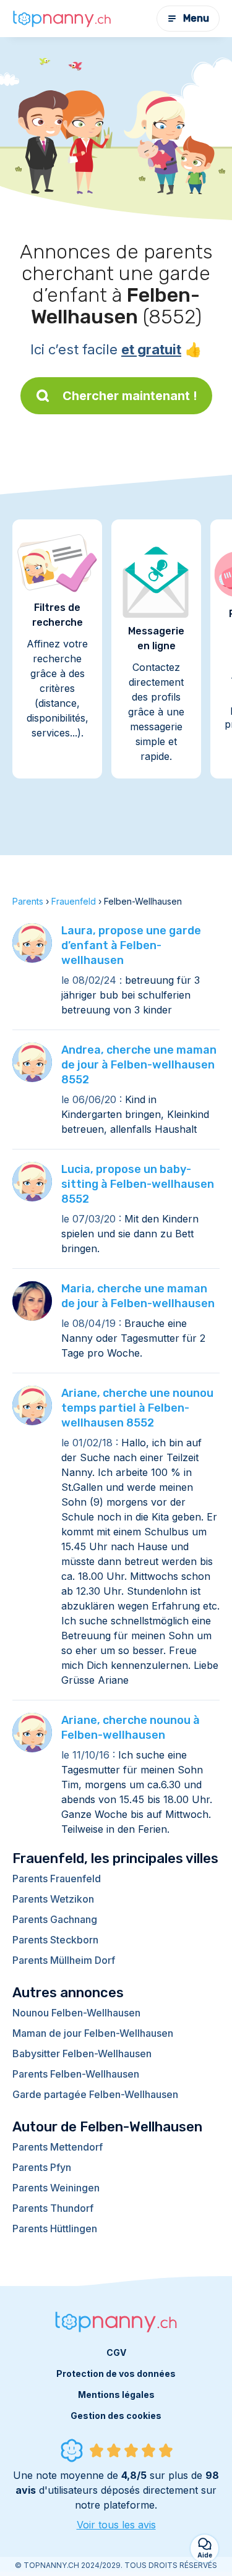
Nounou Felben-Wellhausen (76, 2013)
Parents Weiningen (56, 2188)
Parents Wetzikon (53, 1899)
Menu (196, 18)
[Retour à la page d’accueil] (62, 19)
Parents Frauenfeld (57, 1879)
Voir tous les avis (116, 2525)
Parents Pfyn (42, 2167)
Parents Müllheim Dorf (64, 1960)
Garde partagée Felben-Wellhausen (95, 2094)
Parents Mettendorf (58, 2147)
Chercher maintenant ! (130, 396)
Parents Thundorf (53, 2208)
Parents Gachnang (55, 1919)
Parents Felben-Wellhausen (76, 2074)
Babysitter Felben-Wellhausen (82, 2054)
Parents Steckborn (55, 1940)
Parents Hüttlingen (55, 2228)
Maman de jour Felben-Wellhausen (93, 2033)
